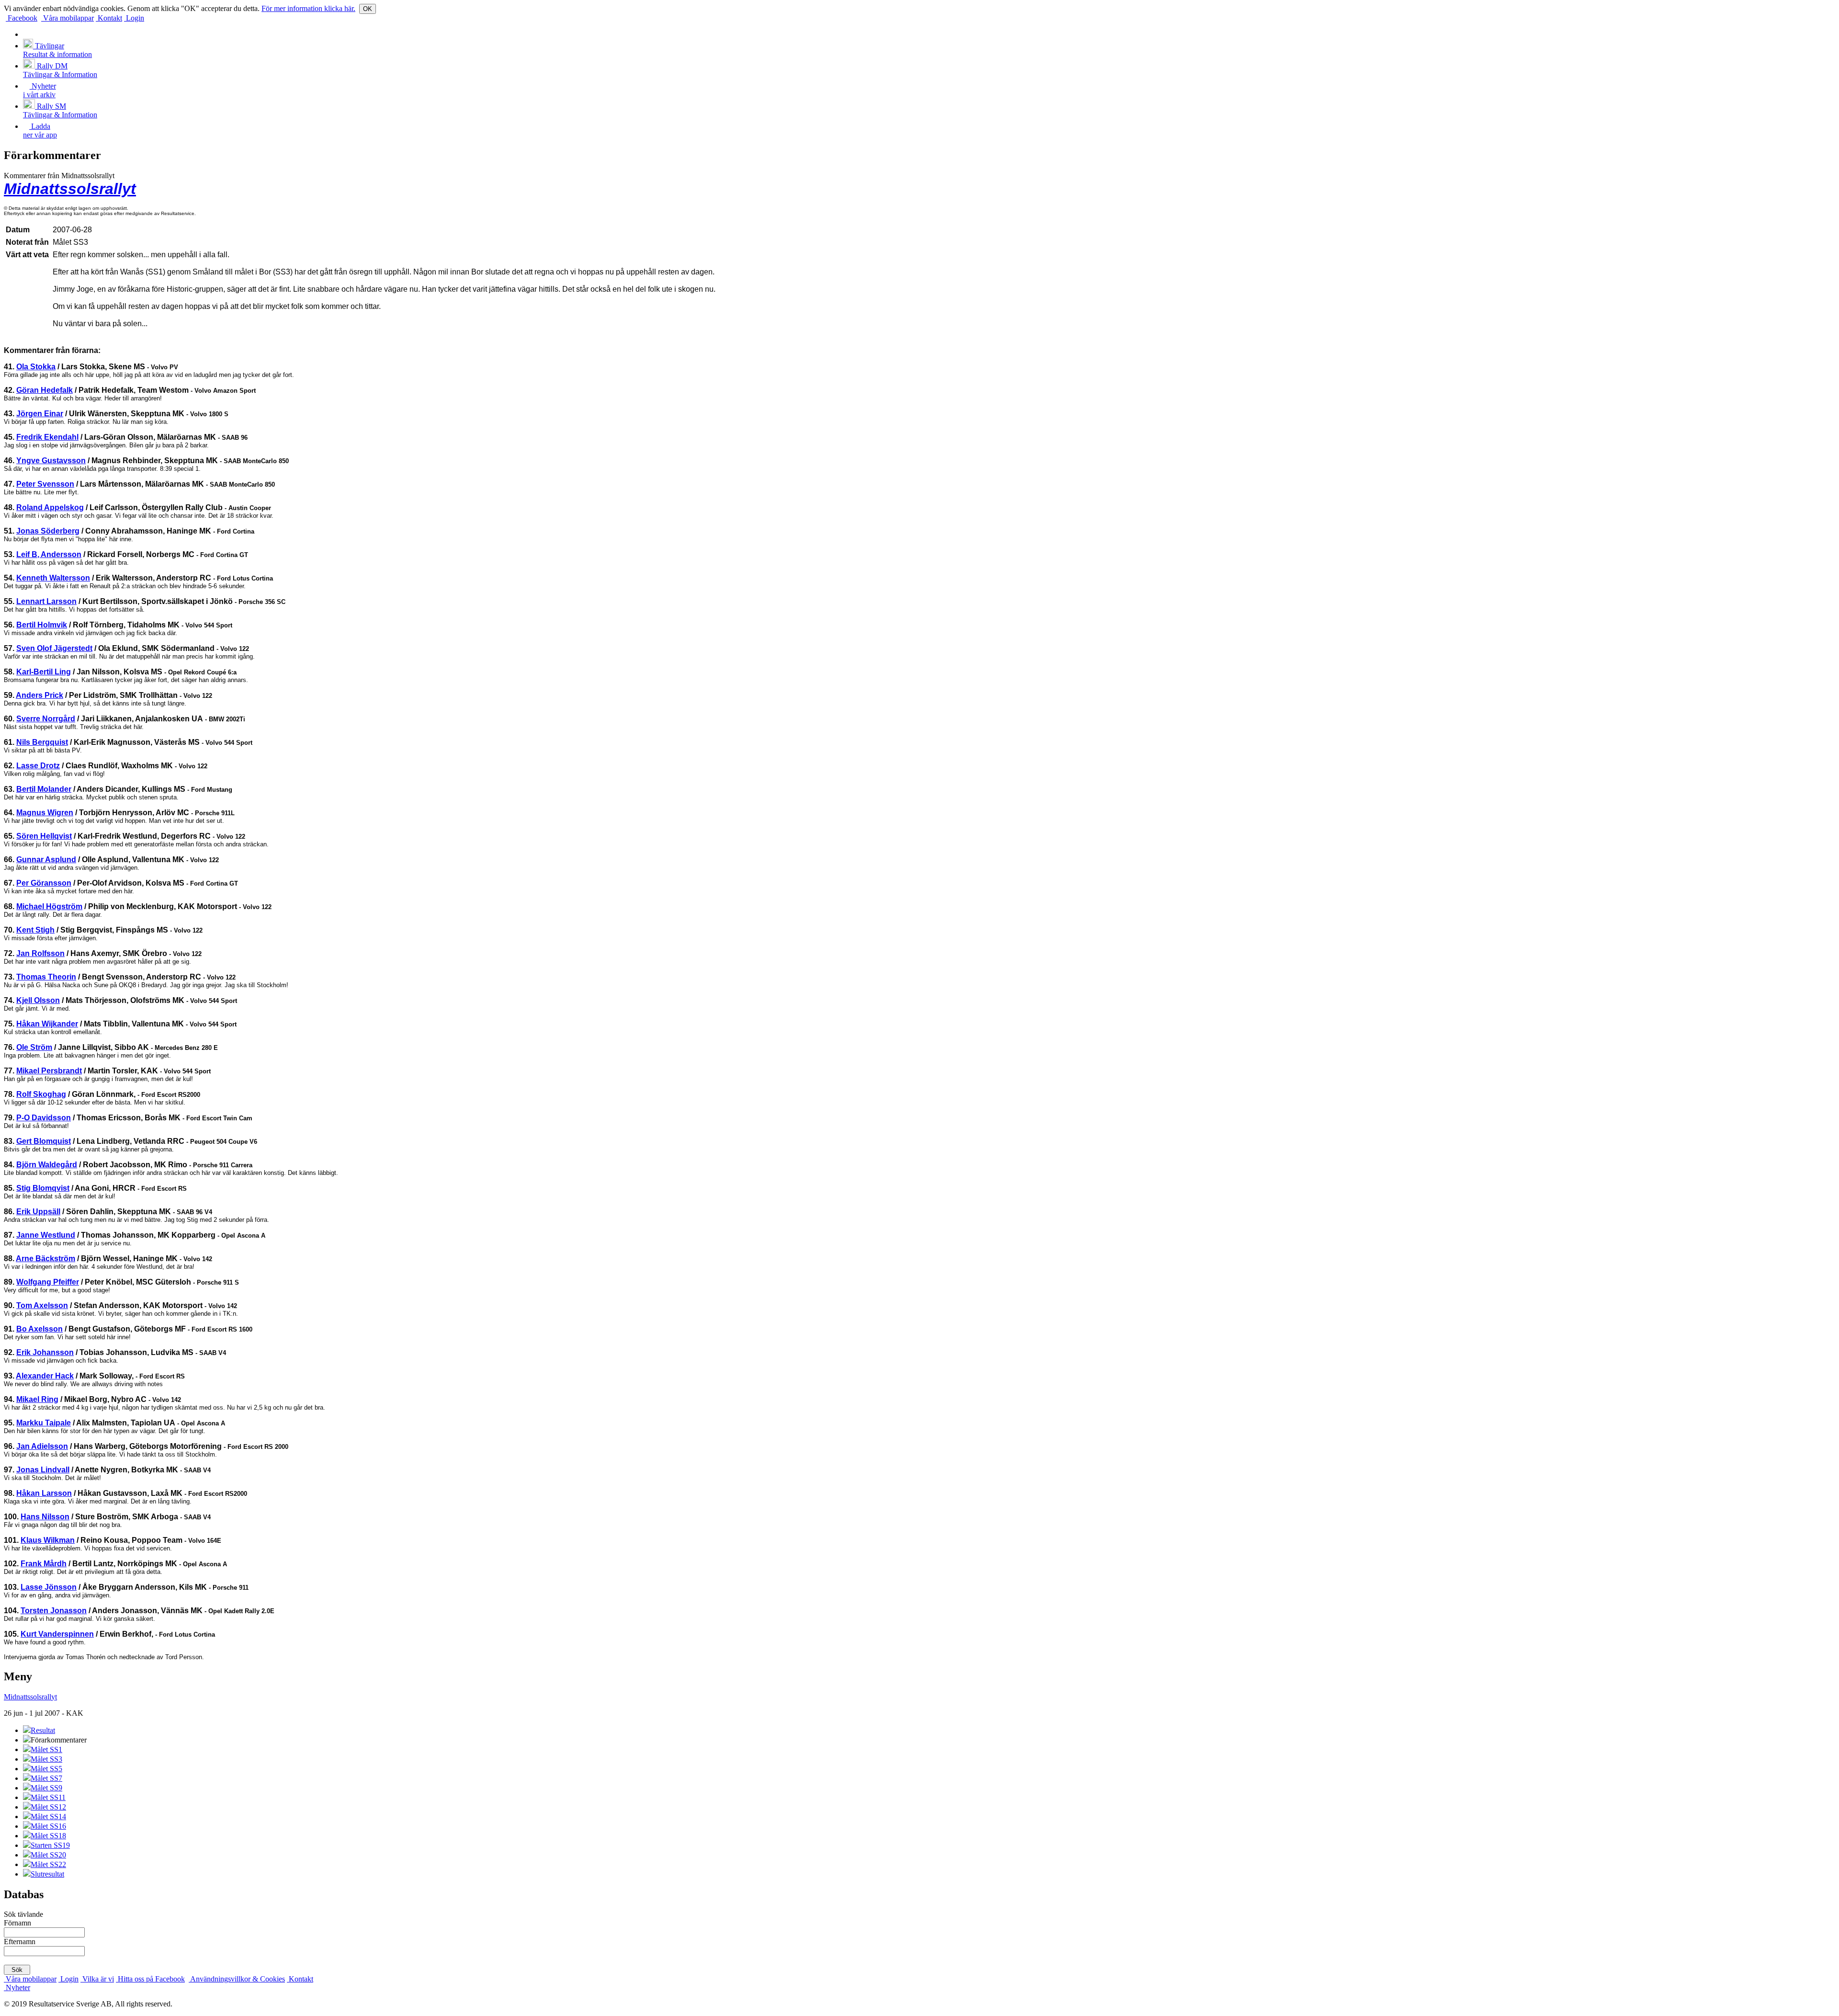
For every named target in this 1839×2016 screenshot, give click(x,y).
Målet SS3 (46, 1759)
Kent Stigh (35, 930)
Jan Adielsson (42, 1446)
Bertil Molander (44, 789)
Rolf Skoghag (41, 1094)
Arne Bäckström (45, 1259)
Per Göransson (44, 883)
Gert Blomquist (44, 1141)
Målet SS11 (48, 1797)
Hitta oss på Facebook (150, 1979)
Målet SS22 (48, 1864)
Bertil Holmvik (42, 625)
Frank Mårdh (44, 1564)
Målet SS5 (46, 1769)
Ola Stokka (36, 367)
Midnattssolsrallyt (70, 189)
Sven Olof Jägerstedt (54, 648)
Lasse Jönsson (49, 1587)
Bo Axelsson (40, 1329)
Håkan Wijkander (47, 1024)
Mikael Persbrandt (49, 1071)
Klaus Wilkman (48, 1540)
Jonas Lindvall (43, 1470)
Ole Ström (34, 1047)
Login (134, 18)
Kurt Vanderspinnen (57, 1634)
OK (368, 9)
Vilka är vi (97, 1979)
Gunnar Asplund (46, 860)
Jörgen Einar (40, 414)
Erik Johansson (45, 1352)
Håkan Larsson (44, 1493)
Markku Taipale (44, 1423)
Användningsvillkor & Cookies (237, 1979)
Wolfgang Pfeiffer (48, 1282)
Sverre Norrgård (46, 719)
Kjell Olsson (38, 1000)
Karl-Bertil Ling (44, 672)
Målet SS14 (48, 1817)
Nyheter (17, 1988)
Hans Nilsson (45, 1517)
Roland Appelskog (50, 507)
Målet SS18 (48, 1836)
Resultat (43, 1730)
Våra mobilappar (68, 18)
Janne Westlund (46, 1235)
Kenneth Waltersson (53, 578)
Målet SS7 (46, 1778)
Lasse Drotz (38, 766)
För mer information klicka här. (308, 8)
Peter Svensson (45, 484)
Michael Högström (49, 906)
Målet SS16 (48, 1826)
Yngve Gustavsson (51, 461)
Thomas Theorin (46, 977)
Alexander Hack (45, 1376)
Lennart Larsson (46, 601)
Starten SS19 (50, 1845)
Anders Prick (40, 695)
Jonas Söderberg (48, 531)
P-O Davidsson (44, 1118)
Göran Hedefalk (45, 390)
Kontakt (109, 18)
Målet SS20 (48, 1855)
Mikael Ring (37, 1399)
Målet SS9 (46, 1788)
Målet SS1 (46, 1749)
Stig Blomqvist (43, 1188)
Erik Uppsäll (38, 1212)
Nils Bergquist (42, 742)
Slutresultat (47, 1874)
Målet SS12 (48, 1807)
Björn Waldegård (47, 1165)
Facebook (22, 18)
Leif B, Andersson (49, 554)
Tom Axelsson (42, 1305)
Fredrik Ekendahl (47, 437)
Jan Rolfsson (40, 953)
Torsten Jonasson (54, 1611)
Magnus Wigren (45, 813)
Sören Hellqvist (44, 836)
